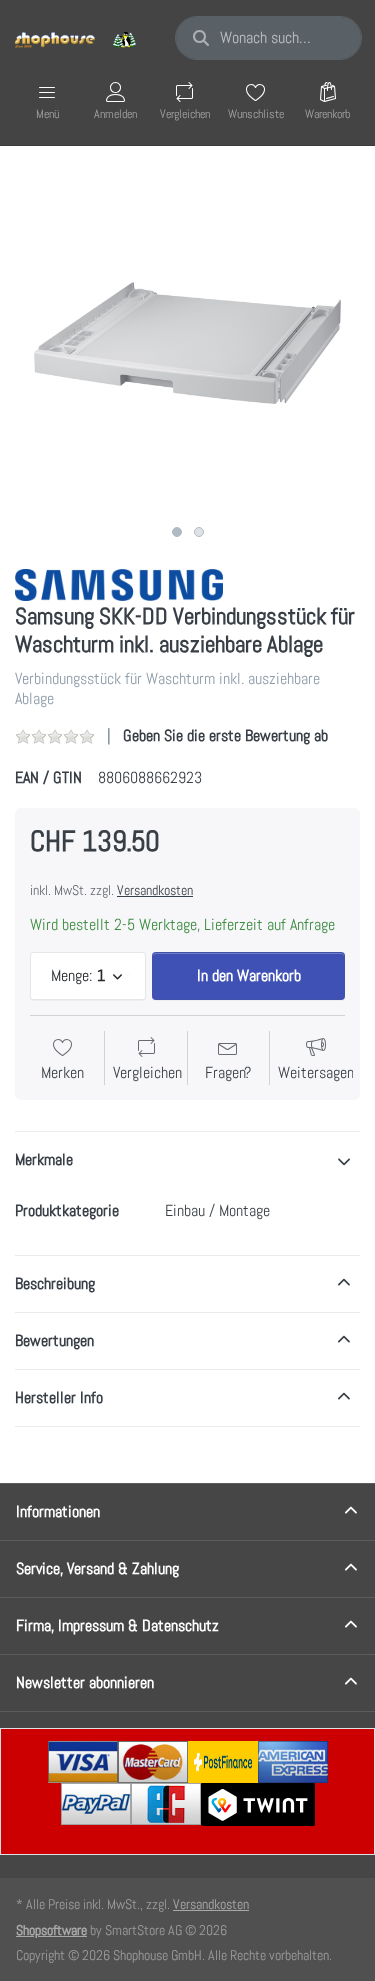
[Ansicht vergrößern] (187, 342)
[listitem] (187, 342)
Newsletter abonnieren (85, 1682)
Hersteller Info (59, 1397)
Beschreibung (55, 1283)
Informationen (58, 1511)
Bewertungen (54, 1340)
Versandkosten (155, 890)
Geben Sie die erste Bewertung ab (225, 735)
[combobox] (268, 38)
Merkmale (44, 1159)
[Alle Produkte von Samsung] (119, 583)
